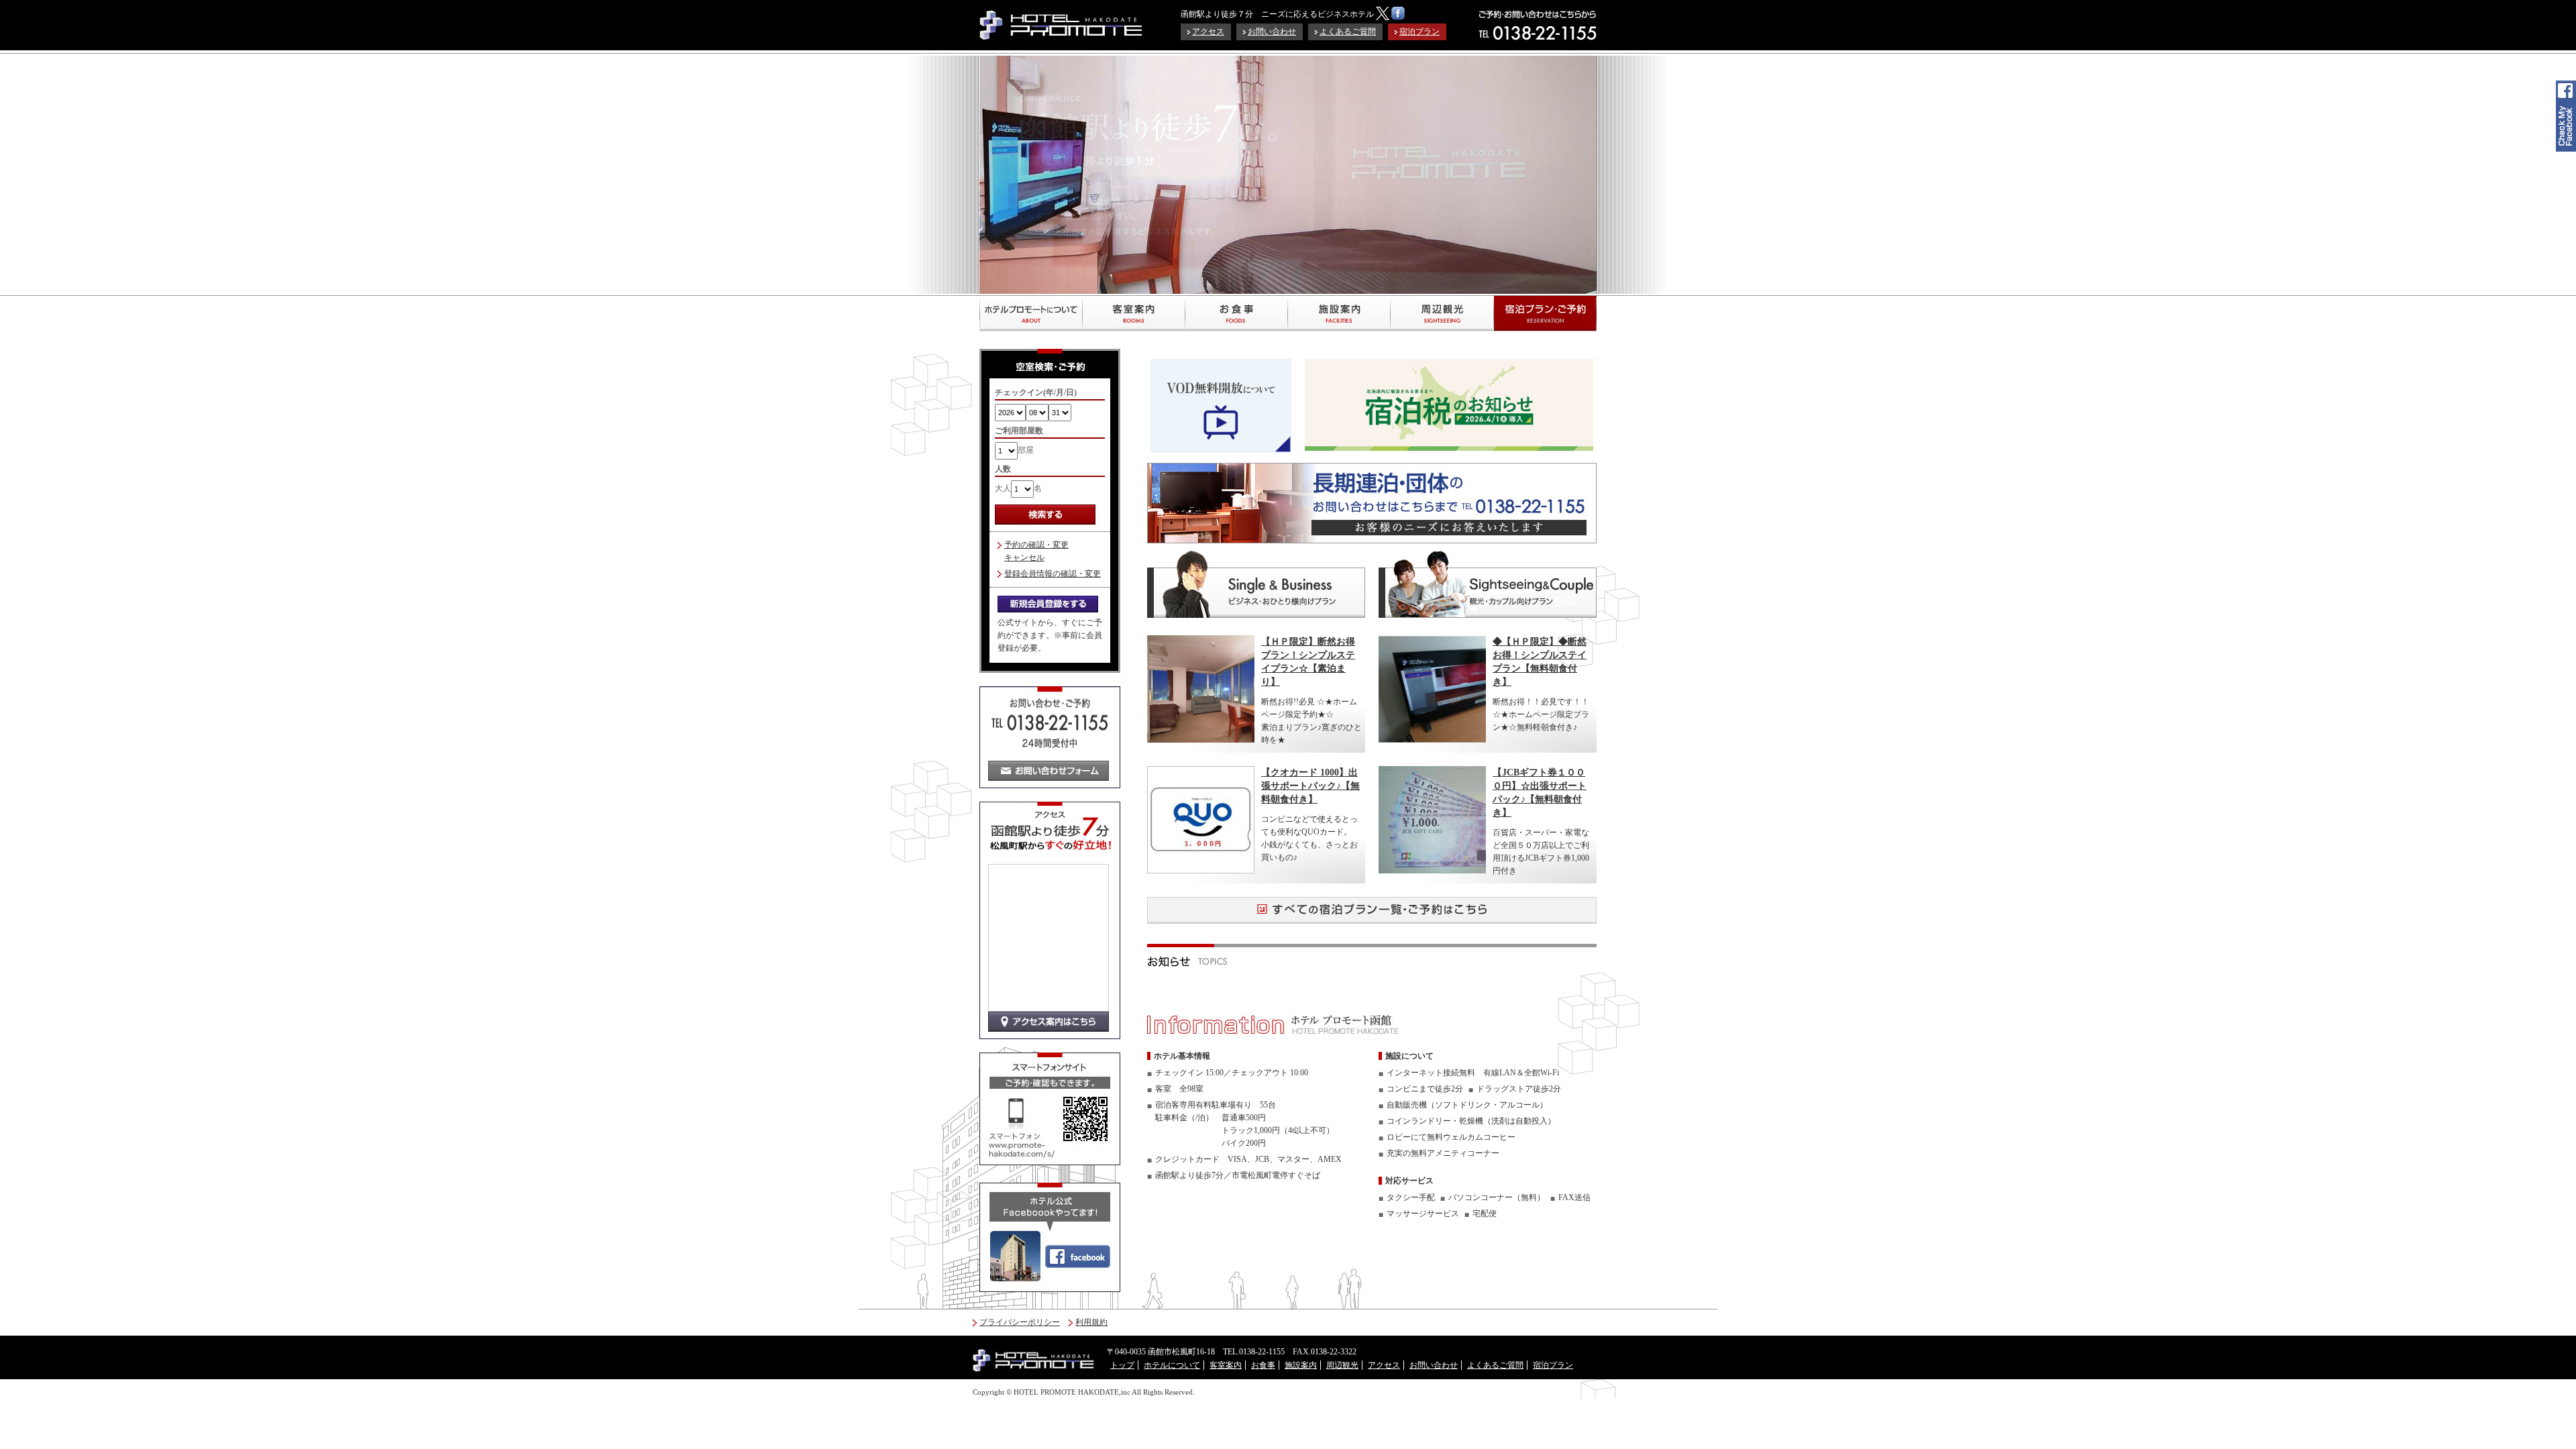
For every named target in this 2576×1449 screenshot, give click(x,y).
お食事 (1236, 314)
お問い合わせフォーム (1049, 771)
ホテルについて (1172, 1365)
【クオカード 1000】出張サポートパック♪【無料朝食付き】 (1310, 786)
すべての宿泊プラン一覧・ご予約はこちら (1372, 910)
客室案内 (1133, 314)
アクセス (1208, 32)
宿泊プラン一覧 (1545, 314)
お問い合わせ (1272, 32)
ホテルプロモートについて (1031, 314)
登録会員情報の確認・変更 (1053, 574)
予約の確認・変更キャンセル (1036, 551)
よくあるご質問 (1348, 32)
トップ (1122, 1365)
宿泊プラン (1419, 32)
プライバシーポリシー (1020, 1322)
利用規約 (1091, 1322)
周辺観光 (1442, 314)
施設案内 (1339, 314)
